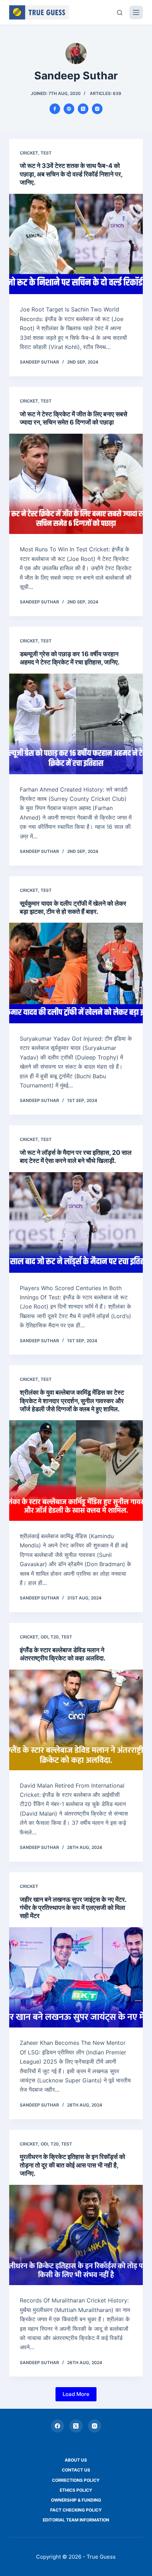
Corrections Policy (76, 2480)
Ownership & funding (76, 2500)
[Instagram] (95, 2426)
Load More (76, 2394)
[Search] (120, 13)
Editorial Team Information (76, 2520)
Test (46, 153)
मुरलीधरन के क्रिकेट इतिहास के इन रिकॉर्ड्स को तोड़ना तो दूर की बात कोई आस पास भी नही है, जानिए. (72, 2165)
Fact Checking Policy (76, 2510)
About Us (76, 2460)
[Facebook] (58, 2426)
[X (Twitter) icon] (83, 109)
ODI (44, 1637)
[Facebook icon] (55, 109)
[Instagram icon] (97, 109)
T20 (55, 1637)
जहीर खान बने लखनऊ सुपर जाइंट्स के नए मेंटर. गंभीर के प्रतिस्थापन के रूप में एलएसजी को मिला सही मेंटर (73, 1908)
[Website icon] (69, 109)
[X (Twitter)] (76, 2426)
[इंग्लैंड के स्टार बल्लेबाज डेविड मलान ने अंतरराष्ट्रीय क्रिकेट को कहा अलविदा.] (76, 1720)
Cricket (29, 153)
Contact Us (76, 2470)
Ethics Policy (76, 2490)
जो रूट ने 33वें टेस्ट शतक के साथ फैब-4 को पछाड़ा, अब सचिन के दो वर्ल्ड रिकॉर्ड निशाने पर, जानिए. (71, 174)
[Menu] (136, 12)
